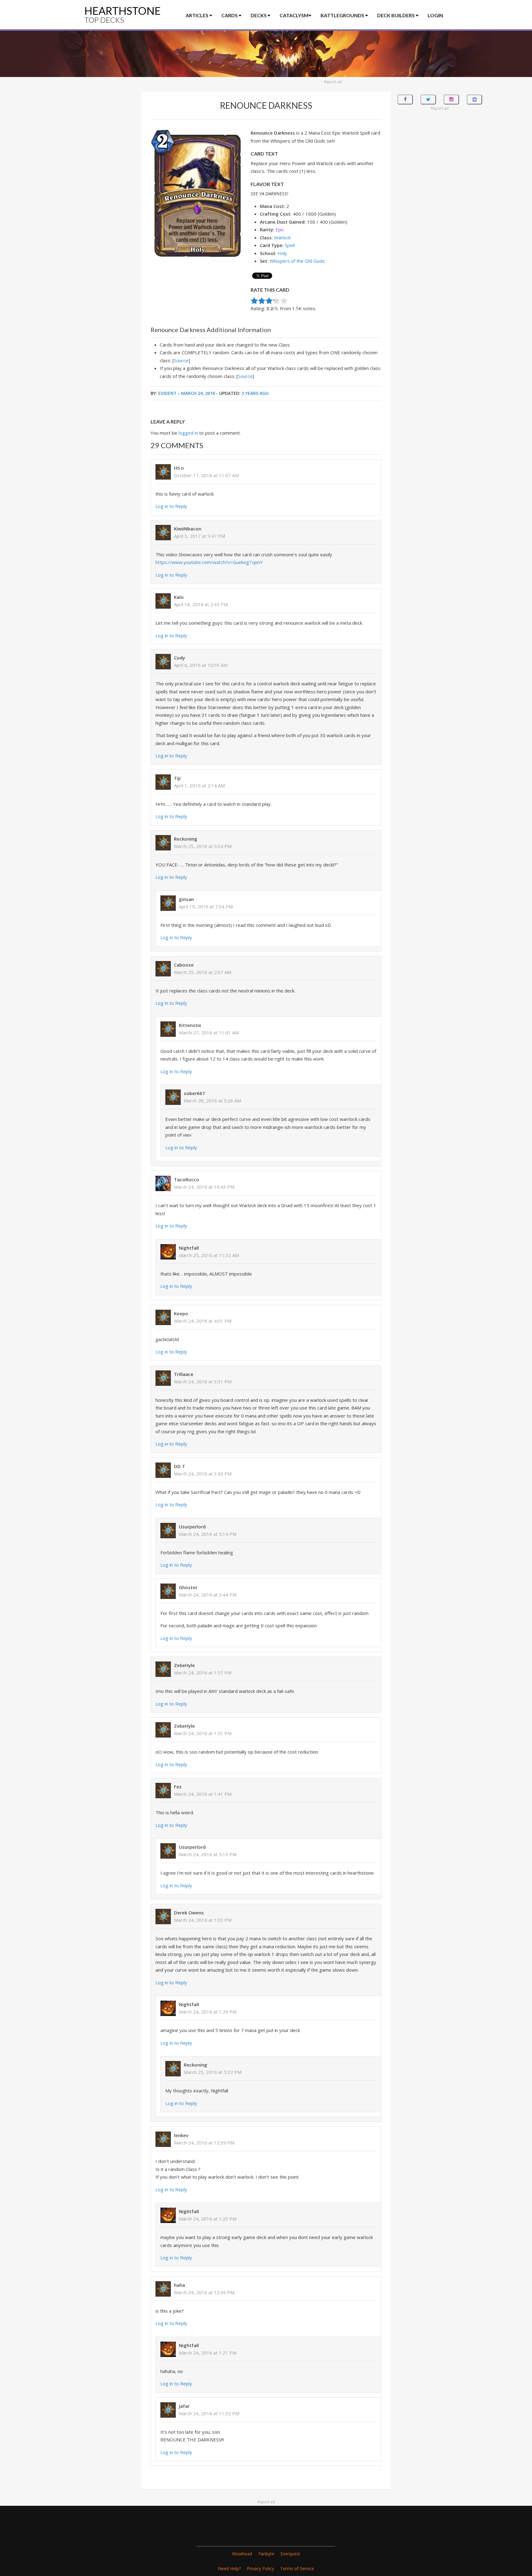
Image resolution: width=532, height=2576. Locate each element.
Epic (280, 229)
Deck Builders (396, 15)
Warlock (282, 237)
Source (181, 360)
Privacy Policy (260, 2568)
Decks (259, 15)
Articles (197, 15)
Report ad (333, 82)
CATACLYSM (294, 15)
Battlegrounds (343, 15)
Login (435, 15)
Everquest (290, 2554)
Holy (282, 253)
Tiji (177, 778)
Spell (290, 245)
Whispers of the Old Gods (297, 261)
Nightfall (189, 1248)
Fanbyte (266, 2554)
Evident (167, 393)
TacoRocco (187, 1179)
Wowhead (242, 2554)
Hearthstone (123, 14)
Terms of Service (297, 2568)
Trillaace (184, 1374)
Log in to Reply (171, 506)
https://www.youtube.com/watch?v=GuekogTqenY (209, 562)
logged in (188, 433)
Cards (230, 15)
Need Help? (229, 2568)
